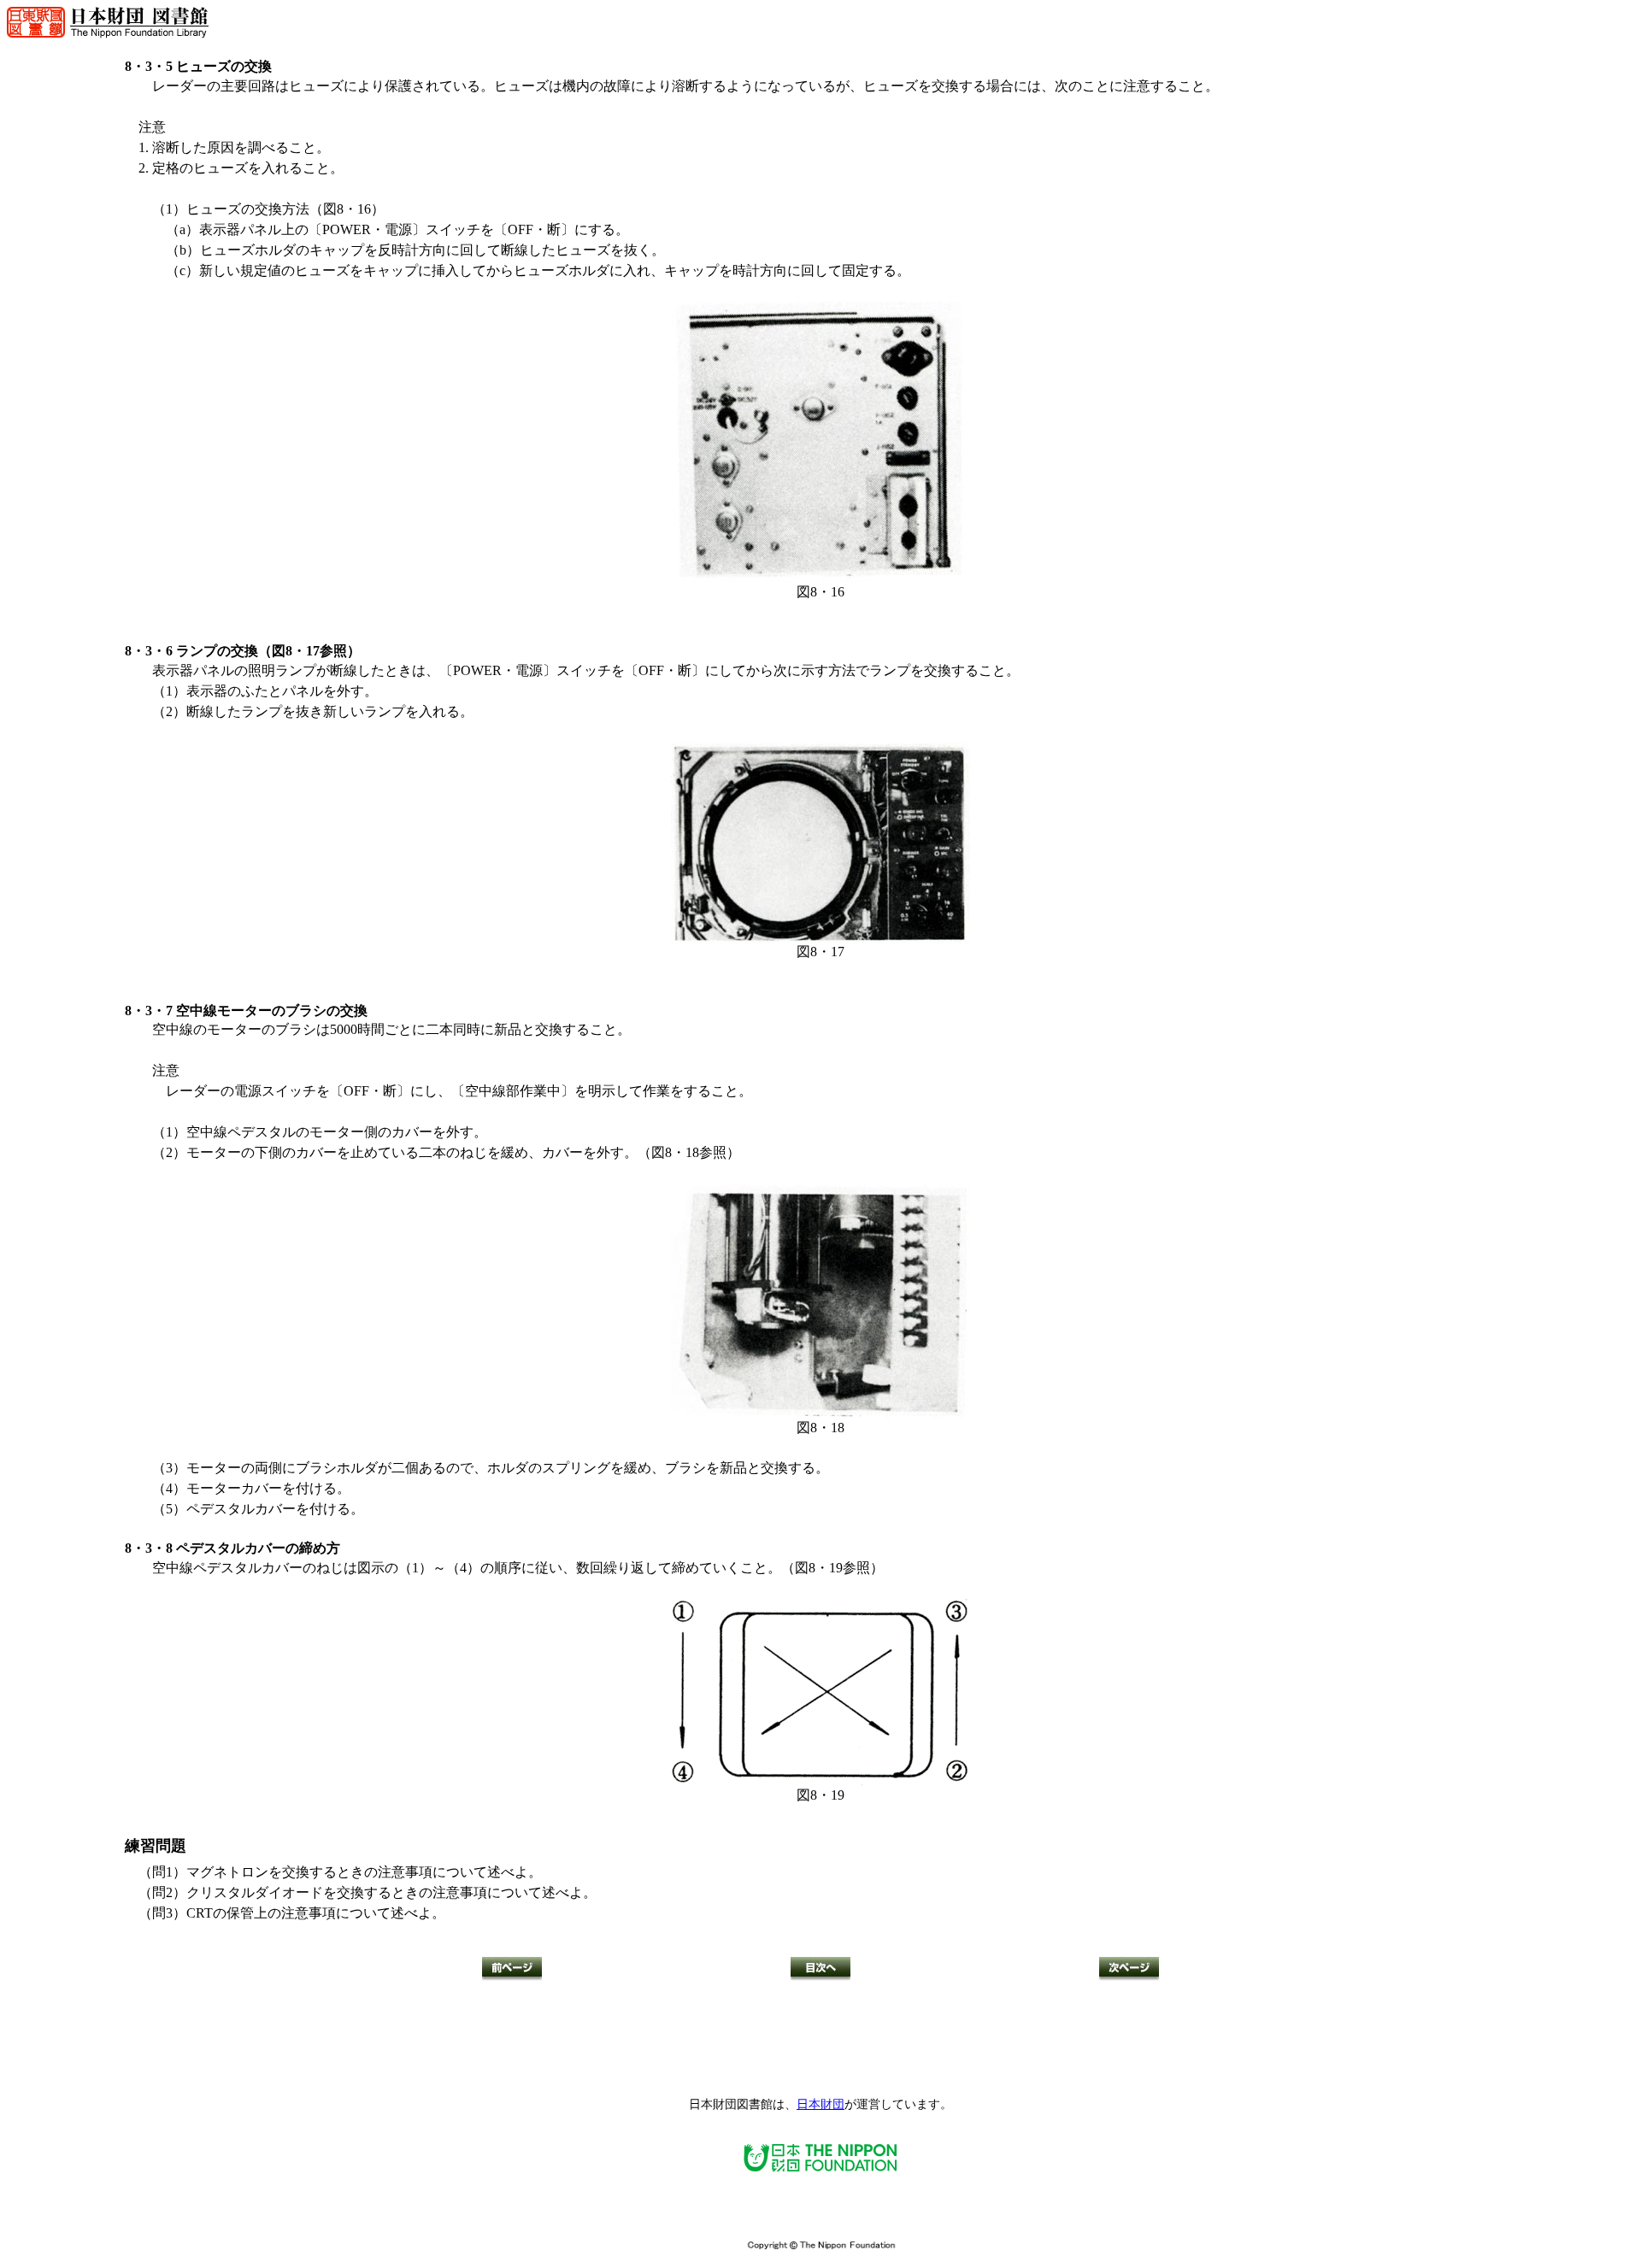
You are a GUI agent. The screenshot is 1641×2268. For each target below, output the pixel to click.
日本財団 (820, 2104)
